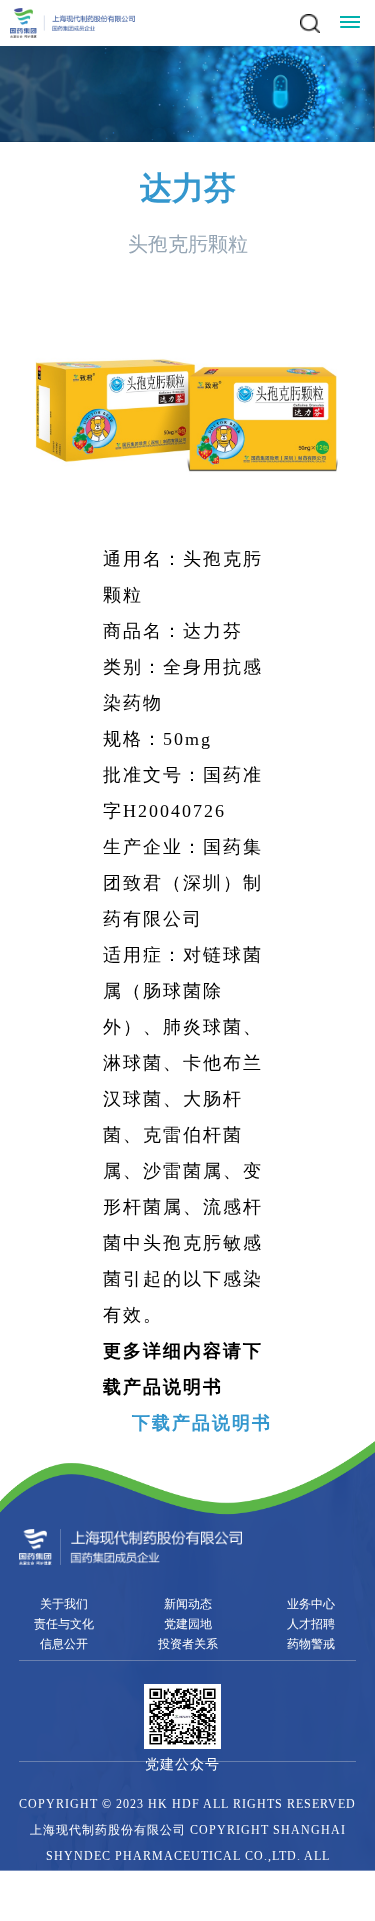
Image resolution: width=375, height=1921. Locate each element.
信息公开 (64, 1644)
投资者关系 (188, 1644)
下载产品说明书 (202, 1423)
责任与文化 (64, 1624)
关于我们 (64, 1604)
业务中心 (311, 1604)
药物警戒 (311, 1644)
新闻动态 (188, 1604)
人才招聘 (311, 1624)
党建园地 (188, 1624)
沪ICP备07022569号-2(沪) (127, 1908)
